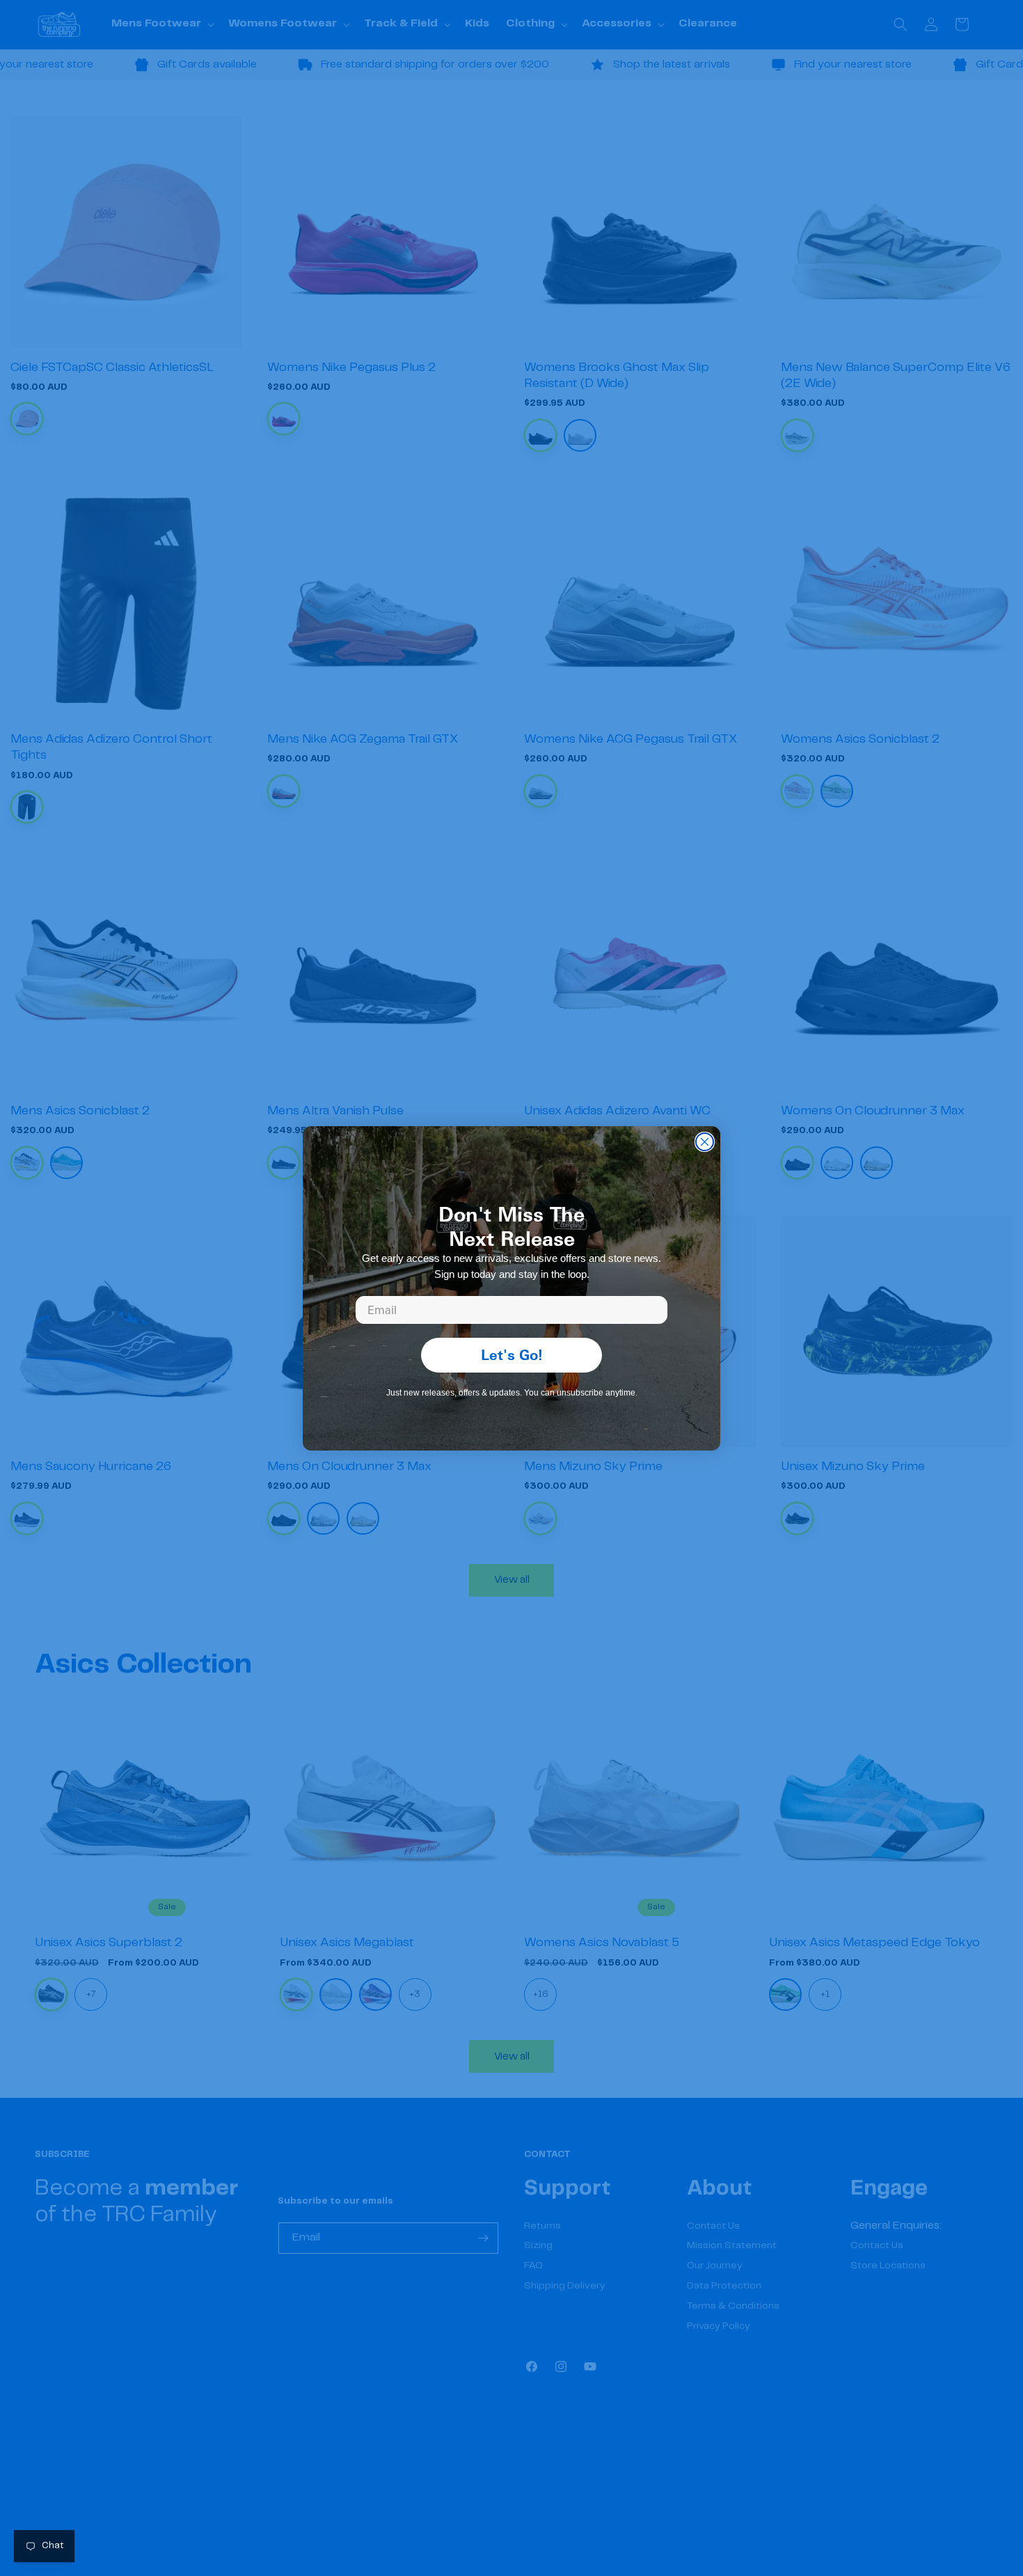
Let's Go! (512, 1355)
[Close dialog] (705, 1142)
